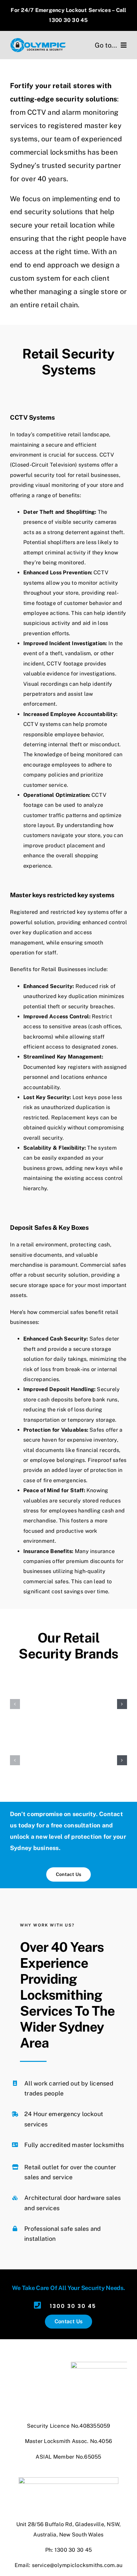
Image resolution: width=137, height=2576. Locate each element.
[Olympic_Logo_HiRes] (38, 40)
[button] (15, 1704)
